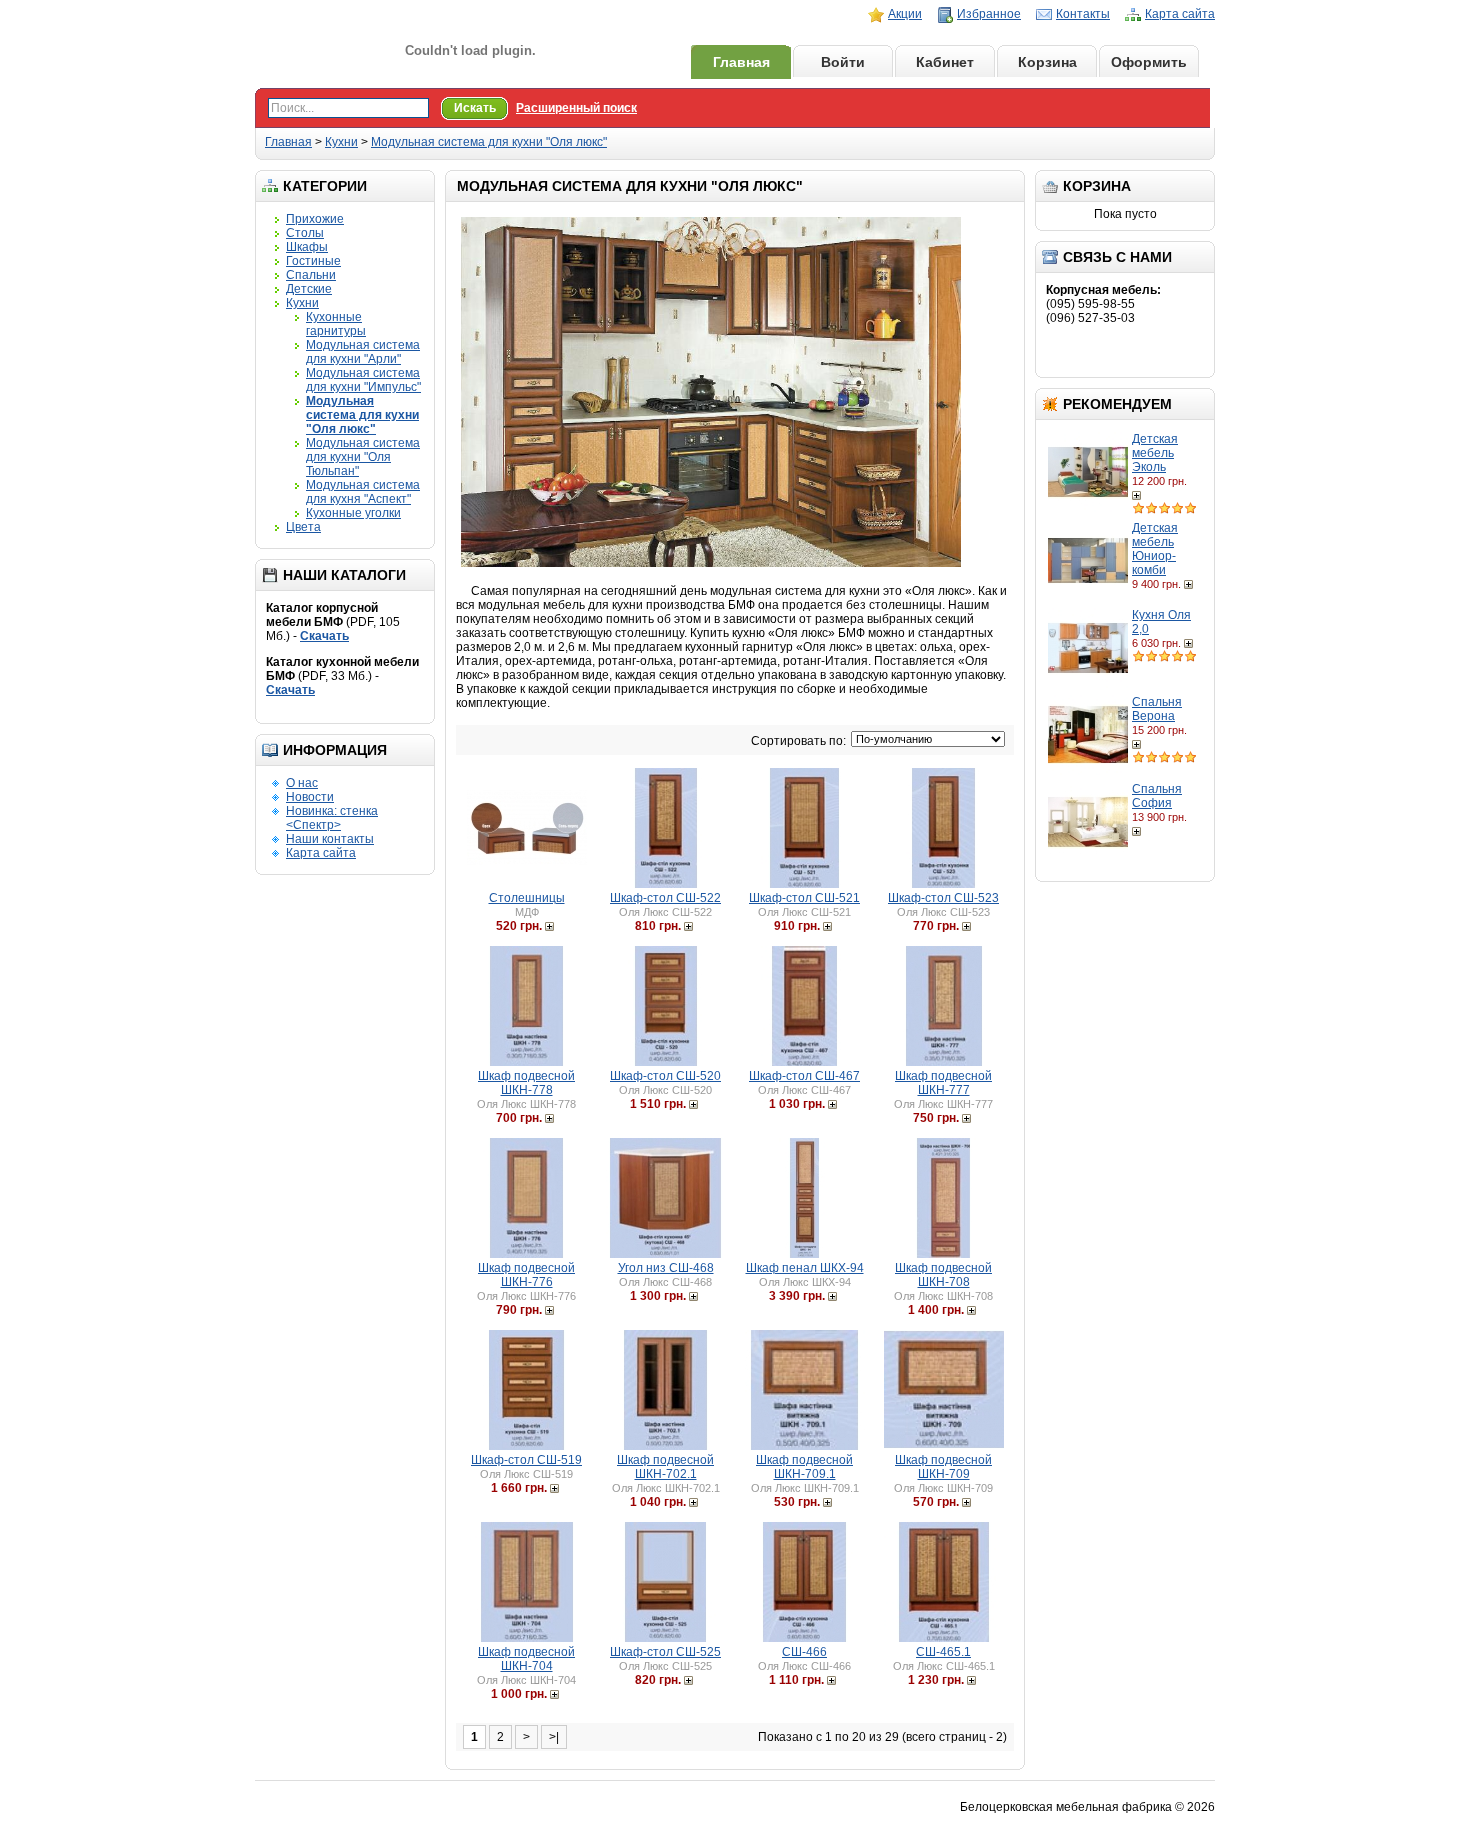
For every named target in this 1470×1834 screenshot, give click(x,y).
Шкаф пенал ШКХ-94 (805, 1268)
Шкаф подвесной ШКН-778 (526, 1083)
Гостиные (313, 261)
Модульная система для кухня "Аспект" (363, 492)
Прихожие (315, 219)
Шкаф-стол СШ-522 (665, 898)
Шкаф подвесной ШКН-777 (943, 1083)
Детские (309, 289)
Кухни (341, 142)
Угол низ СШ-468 (666, 1268)
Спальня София (1157, 796)
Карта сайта (1180, 14)
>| (554, 1737)
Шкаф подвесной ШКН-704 (526, 1659)
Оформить (1149, 62)
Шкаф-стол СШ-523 (943, 898)
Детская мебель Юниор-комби (1155, 549)
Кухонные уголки (353, 513)
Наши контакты (330, 839)
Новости (310, 797)
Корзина (1047, 62)
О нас (302, 783)
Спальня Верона (1157, 709)
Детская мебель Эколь (1155, 453)
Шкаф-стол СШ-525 (665, 1652)
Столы (305, 233)
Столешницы (527, 898)
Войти (843, 62)
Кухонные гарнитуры (336, 324)
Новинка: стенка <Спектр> (332, 818)
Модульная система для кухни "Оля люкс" (489, 142)
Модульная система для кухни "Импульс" (363, 380)
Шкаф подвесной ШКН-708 (943, 1275)
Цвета (303, 527)
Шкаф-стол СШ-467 (804, 1076)
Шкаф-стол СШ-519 (526, 1460)
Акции (905, 14)
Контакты (1083, 14)
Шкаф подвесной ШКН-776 (526, 1275)
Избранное (989, 14)
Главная (741, 62)
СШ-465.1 (943, 1652)
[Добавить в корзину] (1138, 495)
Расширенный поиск (576, 108)
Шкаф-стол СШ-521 (804, 898)
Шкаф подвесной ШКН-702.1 (665, 1467)
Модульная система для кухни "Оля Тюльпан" (363, 457)
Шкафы (307, 247)
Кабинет (945, 62)
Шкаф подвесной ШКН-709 (943, 1467)
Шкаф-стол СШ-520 (665, 1076)
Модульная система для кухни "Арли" (363, 352)
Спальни (311, 275)
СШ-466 (804, 1652)
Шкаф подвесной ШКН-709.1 (804, 1467)
